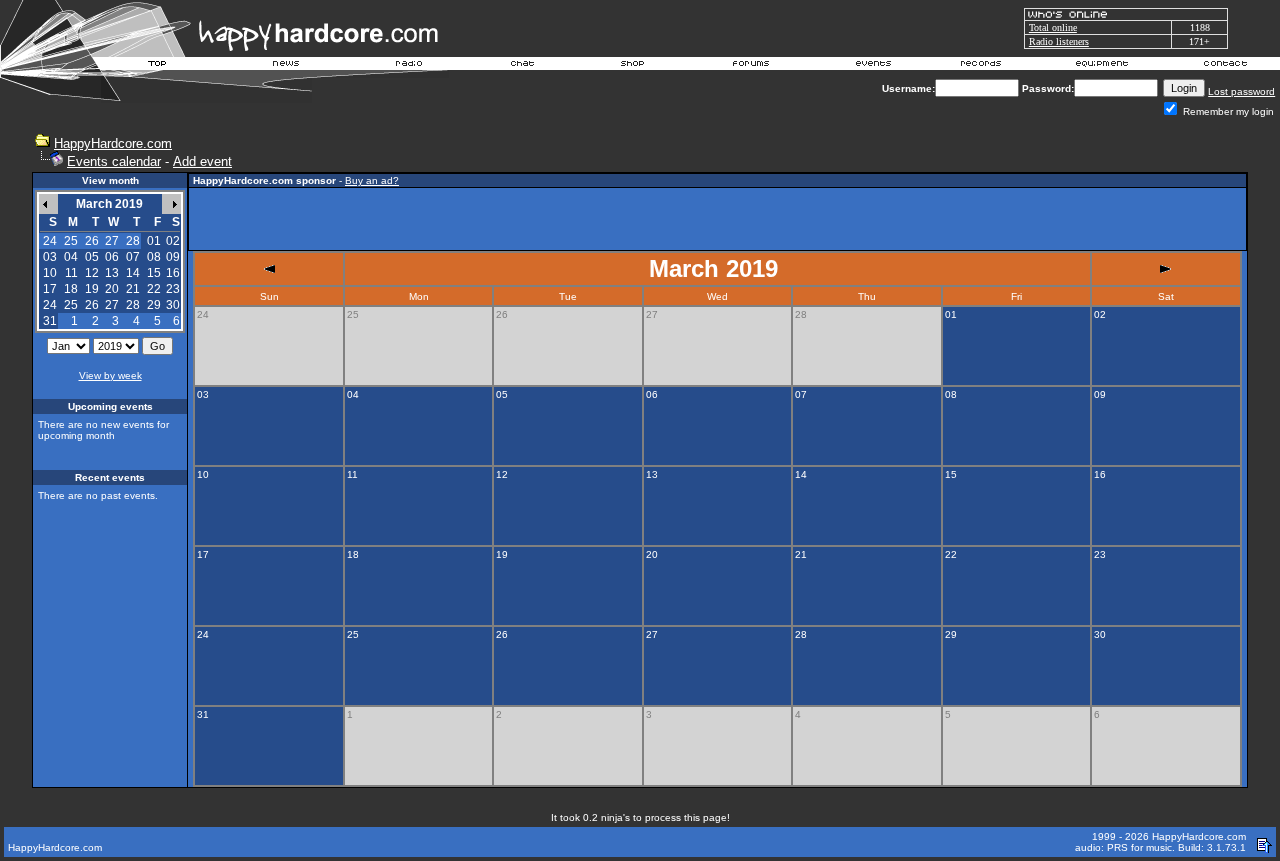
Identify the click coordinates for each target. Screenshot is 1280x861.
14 (133, 273)
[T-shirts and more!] (632, 66)
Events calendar (114, 161)
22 (154, 289)
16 (173, 273)
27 (112, 305)
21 (133, 289)
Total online (1053, 27)
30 (173, 305)
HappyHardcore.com (113, 143)
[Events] (873, 66)
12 (92, 273)
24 (50, 305)
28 (133, 305)
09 (173, 257)
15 (154, 273)
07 (133, 257)
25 (71, 305)
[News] (284, 66)
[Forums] (751, 66)
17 (50, 289)
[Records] (981, 66)
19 (92, 289)
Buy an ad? (372, 180)
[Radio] (410, 66)
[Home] (158, 66)
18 (71, 289)
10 (50, 273)
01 (154, 241)
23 (173, 289)
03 (50, 257)
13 (112, 273)
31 (50, 321)
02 (173, 241)
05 (92, 257)
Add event (202, 161)
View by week (110, 375)
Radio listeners (1059, 41)
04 (71, 257)
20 (112, 289)
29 (154, 305)
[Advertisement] (718, 219)
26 (92, 305)
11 (71, 273)
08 (154, 257)
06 (112, 257)
